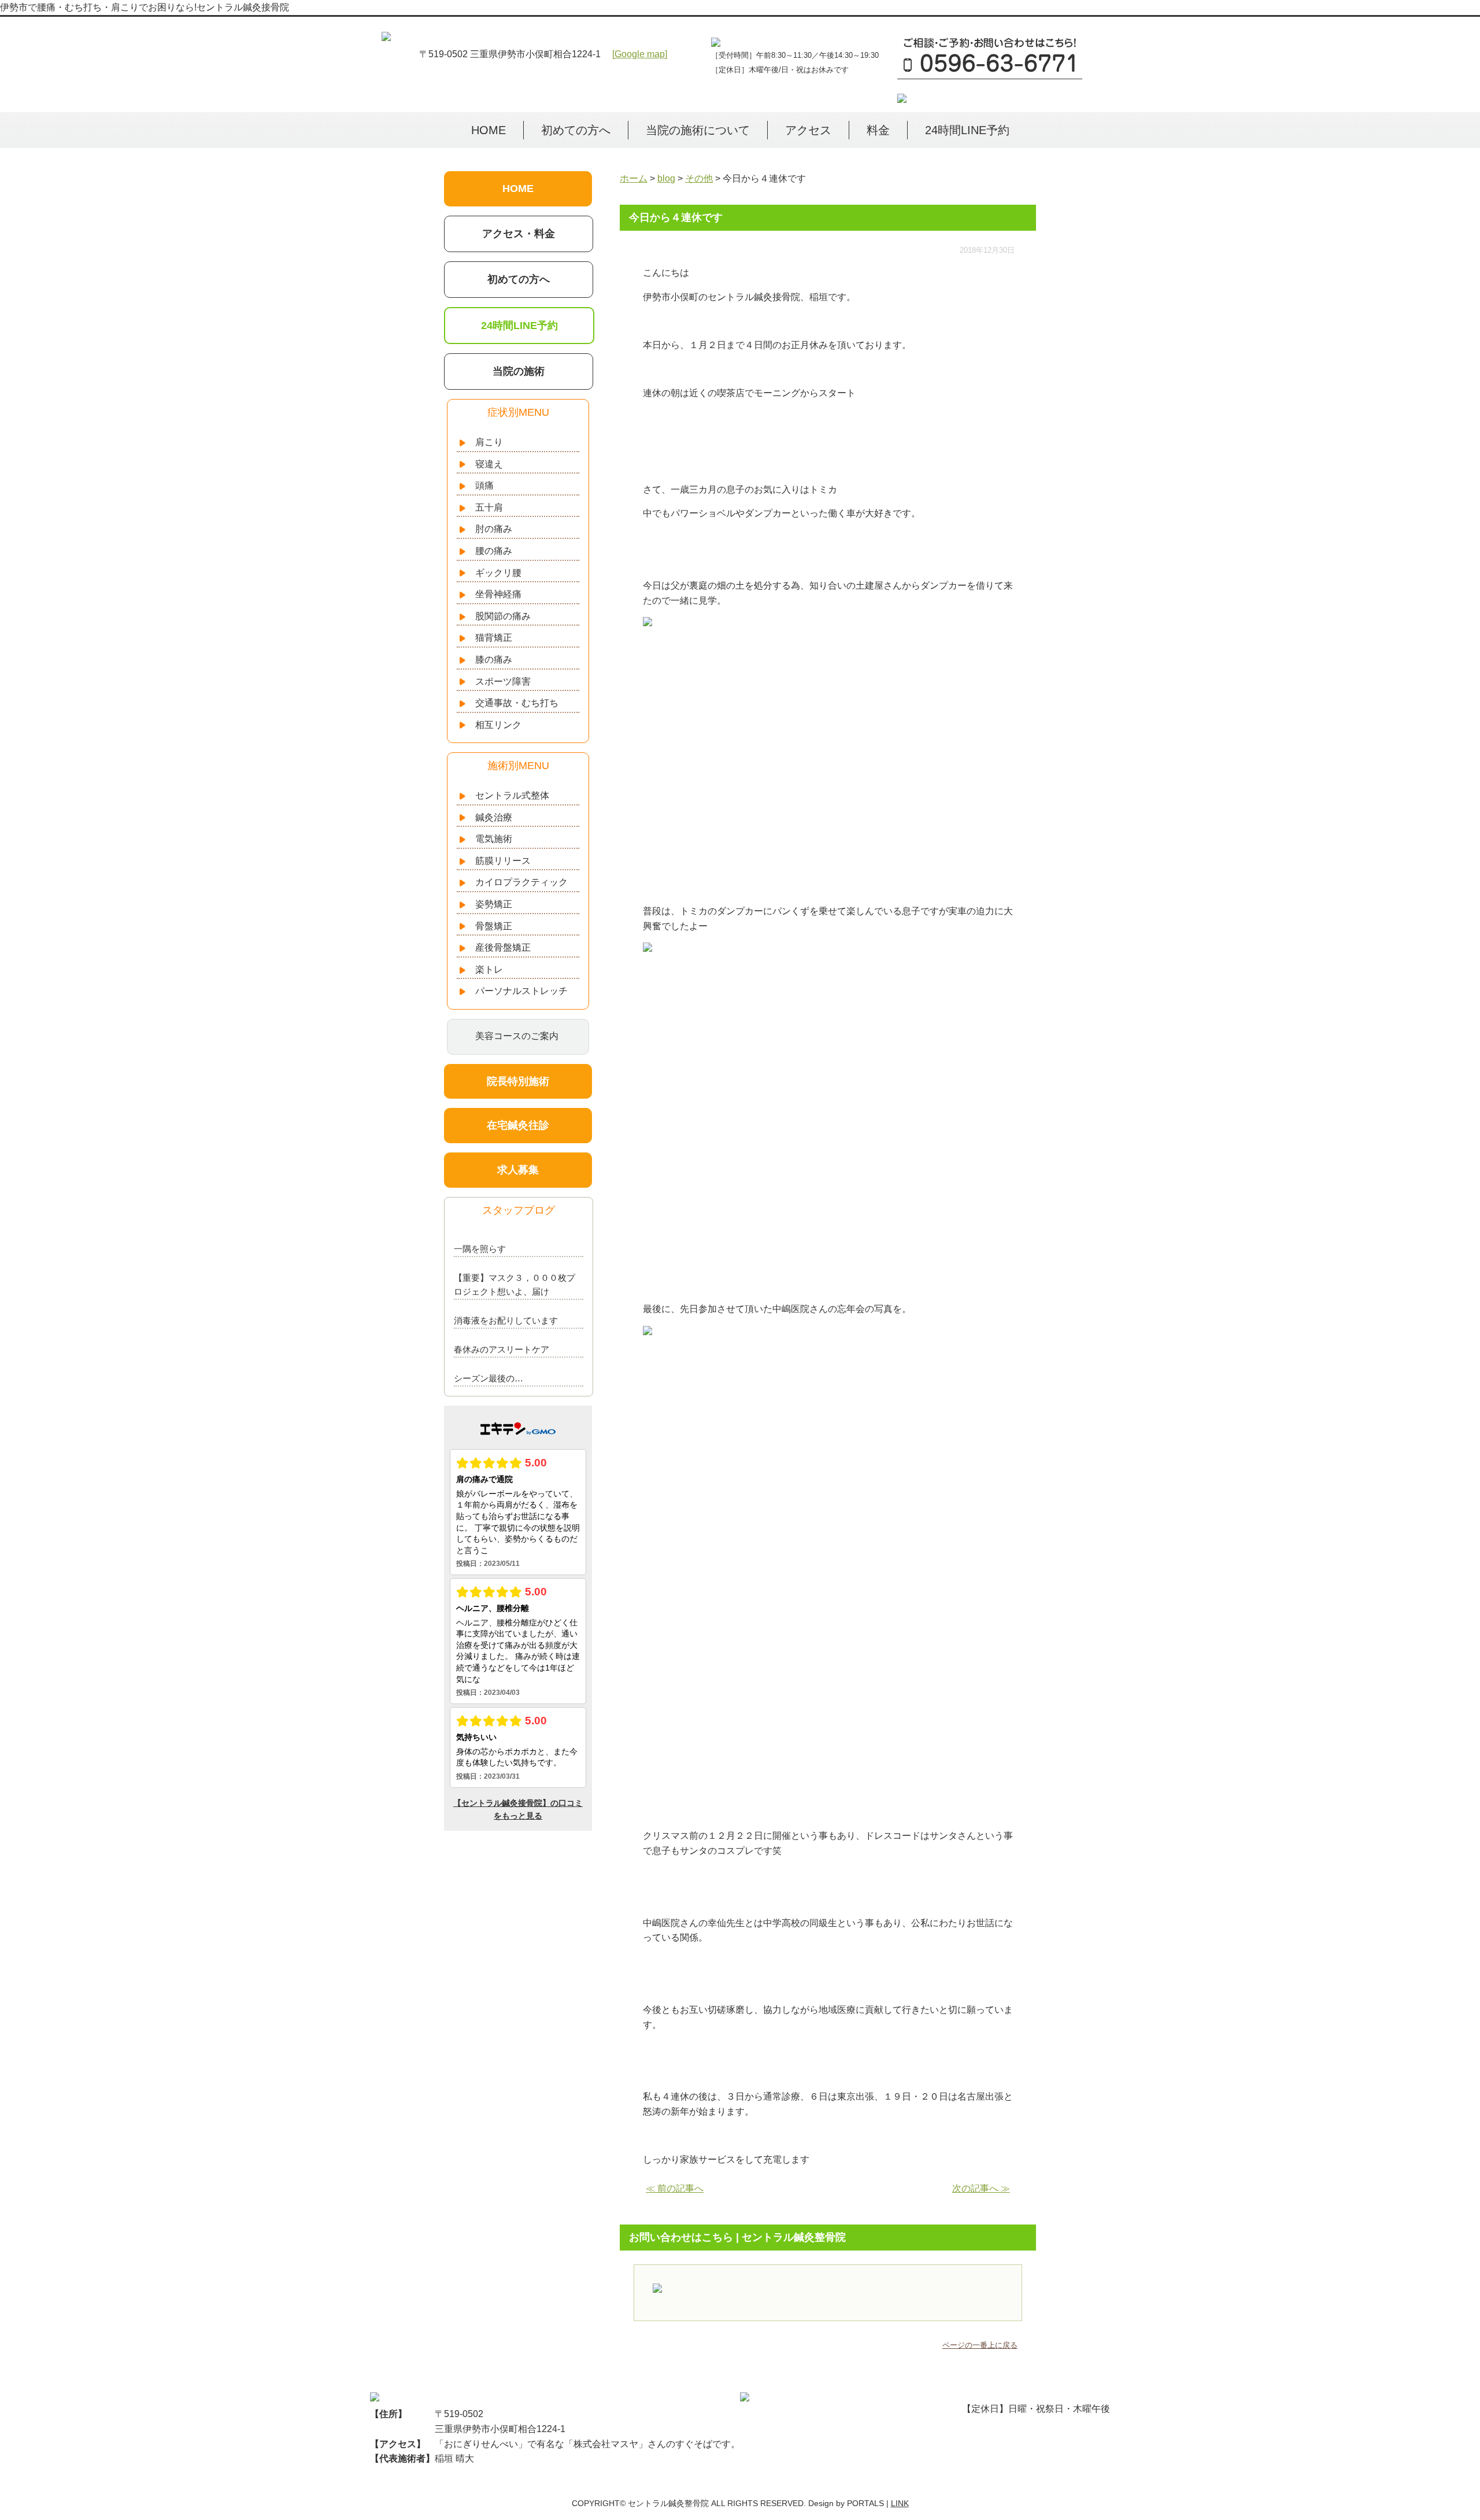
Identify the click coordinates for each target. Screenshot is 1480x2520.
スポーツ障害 (503, 681)
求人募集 (518, 1170)
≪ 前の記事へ (675, 2188)
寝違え (489, 464)
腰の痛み (494, 551)
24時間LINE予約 (967, 130)
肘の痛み (494, 529)
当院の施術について (698, 130)
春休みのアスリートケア (502, 1349)
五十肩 (489, 507)
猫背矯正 (494, 638)
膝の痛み (494, 659)
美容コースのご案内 (517, 1036)
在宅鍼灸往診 (518, 1125)
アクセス (808, 130)
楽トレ (489, 969)
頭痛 (484, 485)
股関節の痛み (503, 616)
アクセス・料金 (519, 234)
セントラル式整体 (512, 795)
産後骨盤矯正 (503, 947)
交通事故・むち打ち (517, 703)
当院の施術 (519, 371)
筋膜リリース (503, 861)
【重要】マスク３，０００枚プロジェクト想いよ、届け (515, 1285)
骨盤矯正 (494, 926)
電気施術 (494, 839)
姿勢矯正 (494, 904)
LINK (900, 2503)
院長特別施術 (518, 1081)
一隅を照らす (480, 1249)
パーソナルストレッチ (521, 991)
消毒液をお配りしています (506, 1320)
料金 (878, 130)
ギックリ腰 (498, 573)
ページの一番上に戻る (980, 2345)
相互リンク (498, 725)
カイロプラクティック (521, 882)
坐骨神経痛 (498, 594)
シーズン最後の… (489, 1378)
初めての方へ (576, 130)
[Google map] (640, 54)
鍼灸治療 (494, 817)
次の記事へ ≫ (981, 2188)
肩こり (489, 442)
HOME (489, 130)
